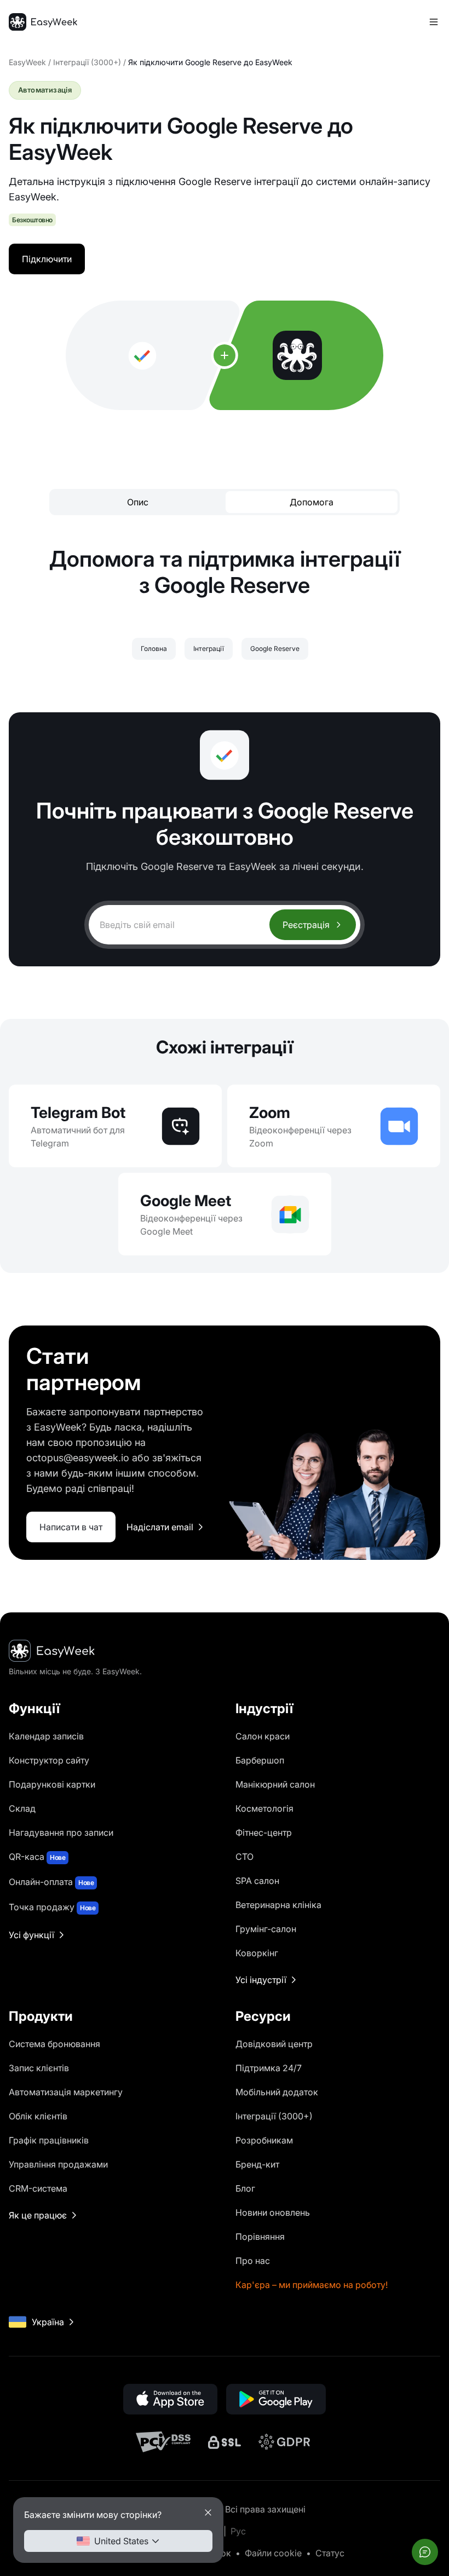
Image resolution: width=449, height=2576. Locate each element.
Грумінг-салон (266, 1929)
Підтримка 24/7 (269, 2068)
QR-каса (37, 1857)
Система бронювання (54, 2044)
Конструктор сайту (49, 1760)
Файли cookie (273, 2553)
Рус (238, 2531)
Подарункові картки (52, 1784)
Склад (22, 1808)
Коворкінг (257, 1953)
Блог (245, 2188)
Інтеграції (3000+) (87, 62)
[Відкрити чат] (425, 2552)
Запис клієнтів (39, 2068)
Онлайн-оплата (51, 1882)
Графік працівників (49, 2140)
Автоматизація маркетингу (66, 2092)
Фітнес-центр (264, 1832)
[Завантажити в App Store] (170, 2399)
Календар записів (46, 1736)
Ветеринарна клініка (278, 1905)
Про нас (253, 2261)
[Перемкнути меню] (434, 22)
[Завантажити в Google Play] (276, 2399)
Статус (330, 2553)
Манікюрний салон (275, 1784)
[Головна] (43, 22)
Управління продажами (58, 2164)
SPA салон (257, 1881)
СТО (244, 1857)
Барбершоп (260, 1760)
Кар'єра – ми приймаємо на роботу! (312, 2285)
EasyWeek (27, 62)
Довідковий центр (274, 2044)
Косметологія (264, 1808)
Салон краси (263, 1736)
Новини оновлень (273, 2212)
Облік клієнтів (38, 2116)
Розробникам (264, 2140)
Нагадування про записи (61, 1832)
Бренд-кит (257, 2164)
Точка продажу (52, 1907)
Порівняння (260, 2237)
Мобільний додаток (277, 2092)
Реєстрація (306, 925)
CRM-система (38, 2188)
